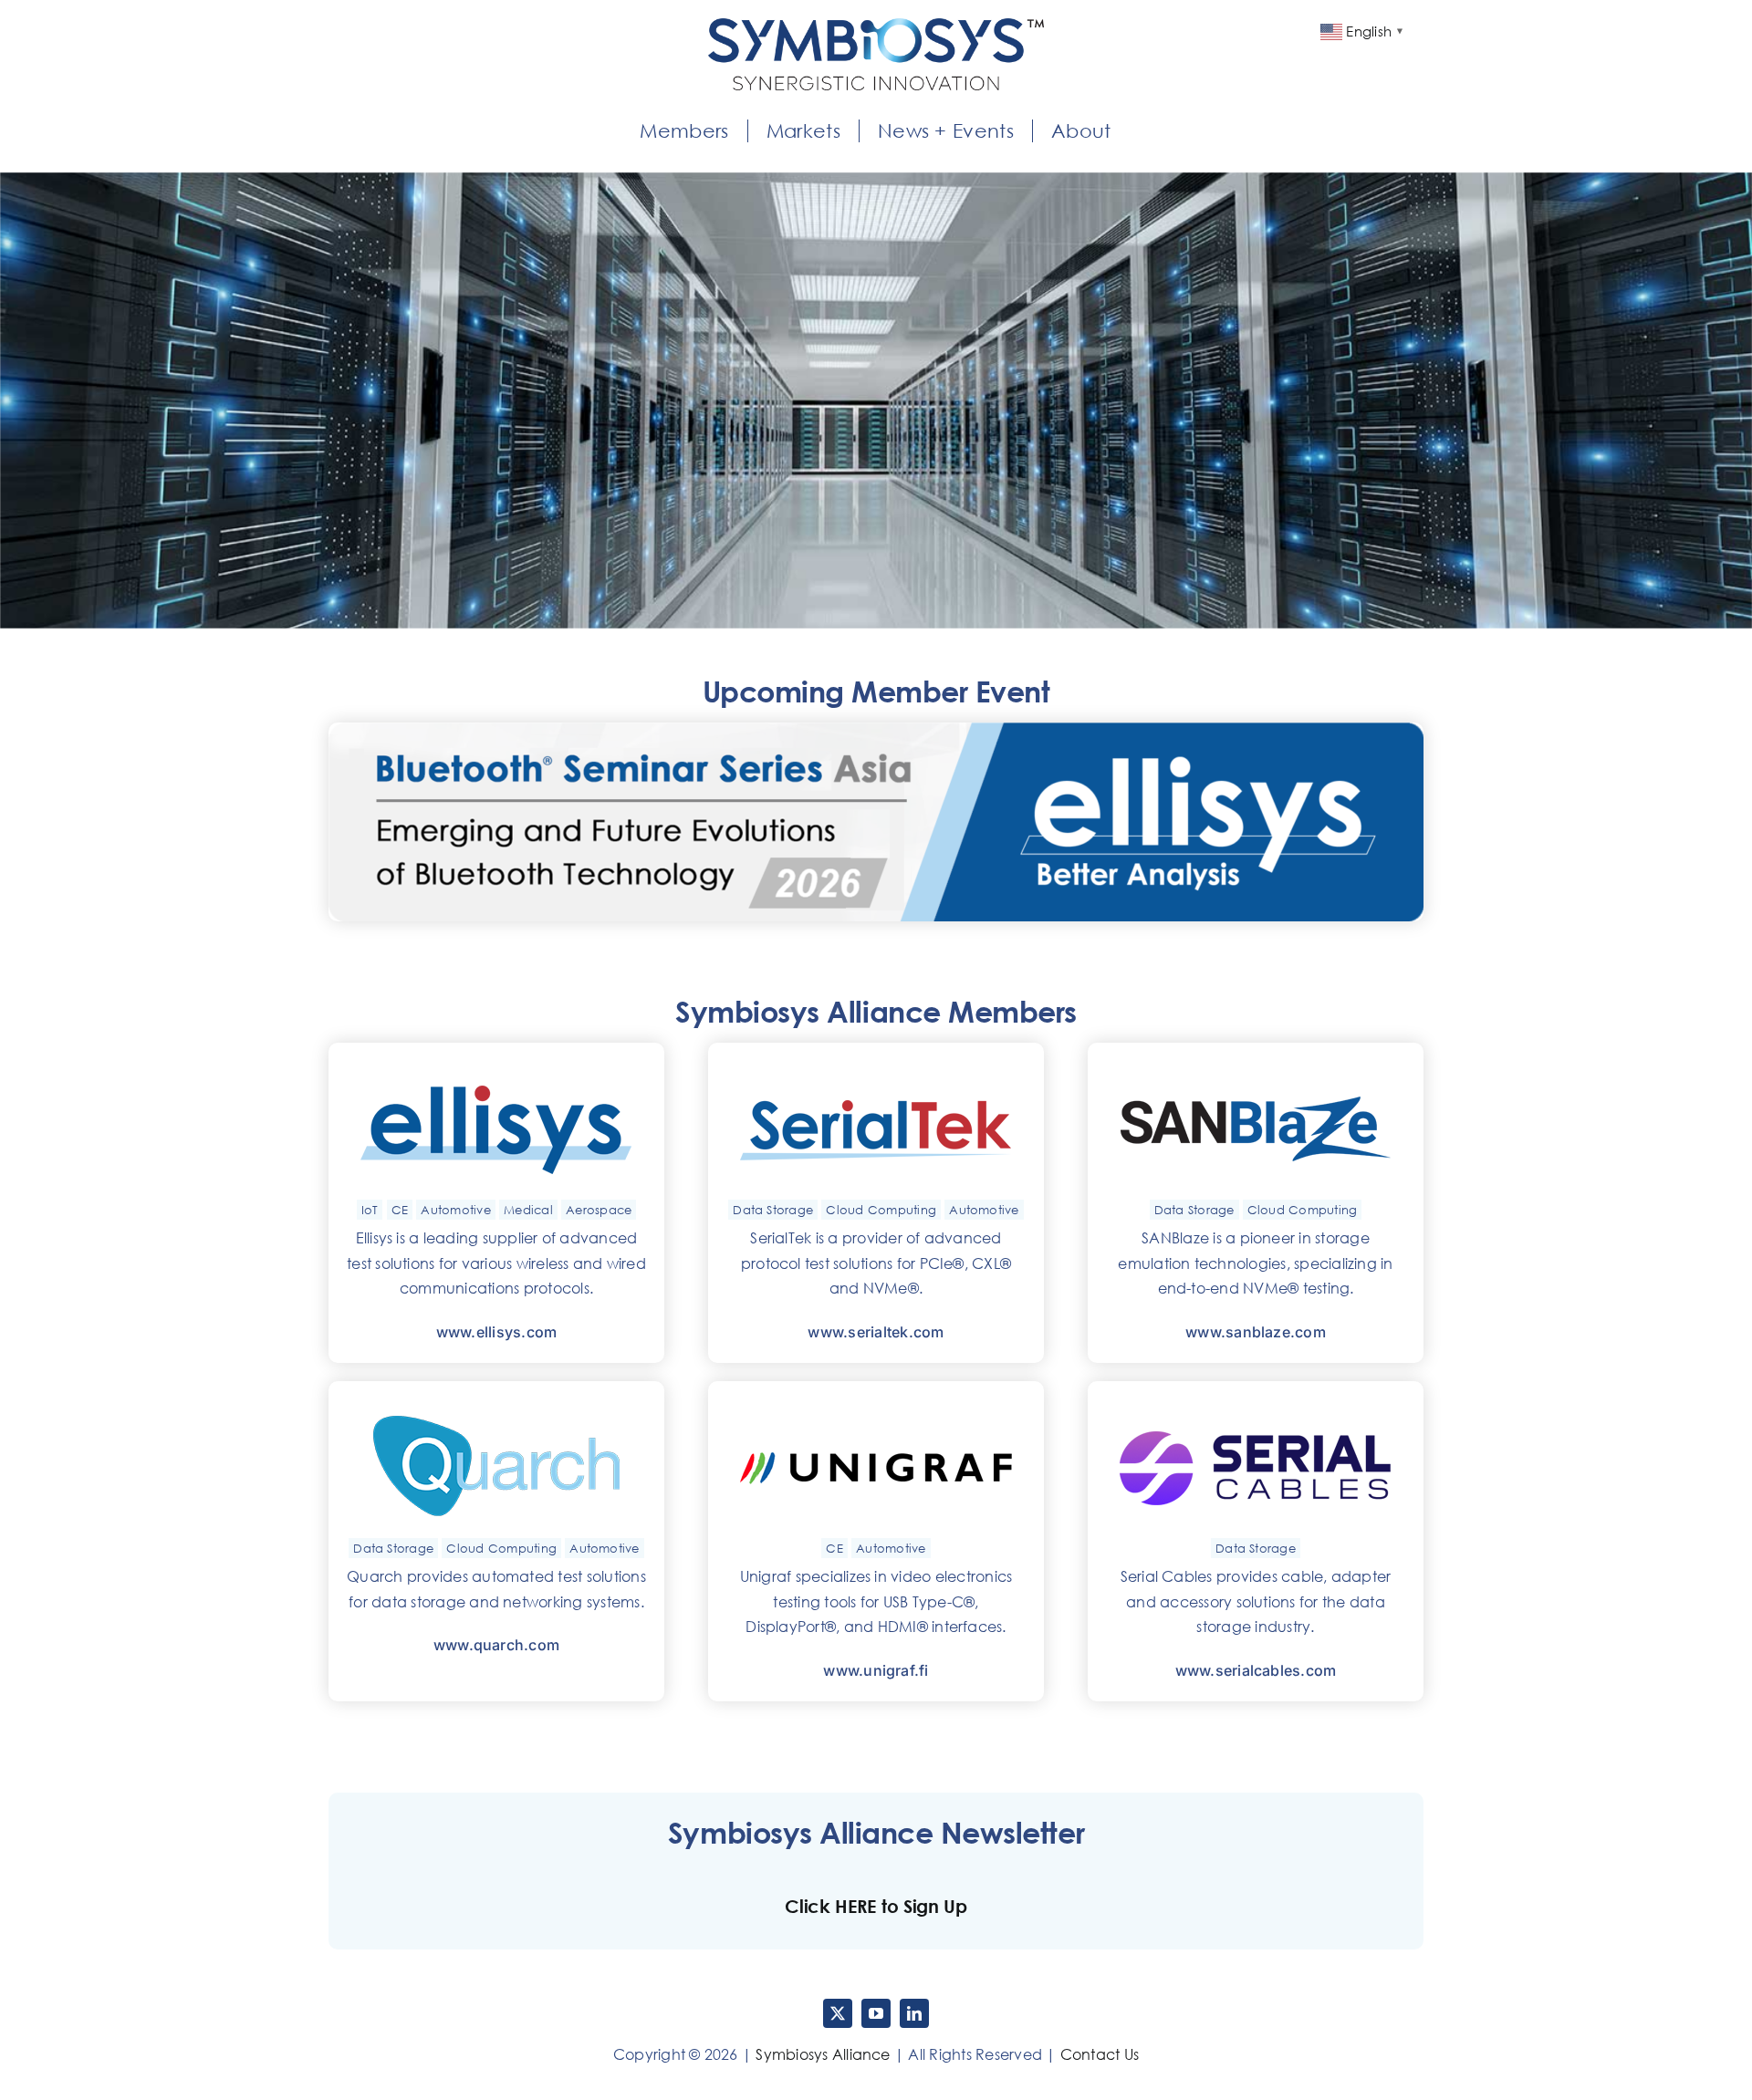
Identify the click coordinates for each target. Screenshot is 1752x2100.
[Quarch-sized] (496, 1407)
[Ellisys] (496, 1068)
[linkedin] (914, 2013)
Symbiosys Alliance (823, 2054)
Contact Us (1100, 2054)
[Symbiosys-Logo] (876, 26)
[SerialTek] (876, 1068)
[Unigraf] (876, 1407)
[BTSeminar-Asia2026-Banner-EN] (876, 730)
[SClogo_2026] (1256, 1407)
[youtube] (876, 2013)
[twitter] (838, 2013)
